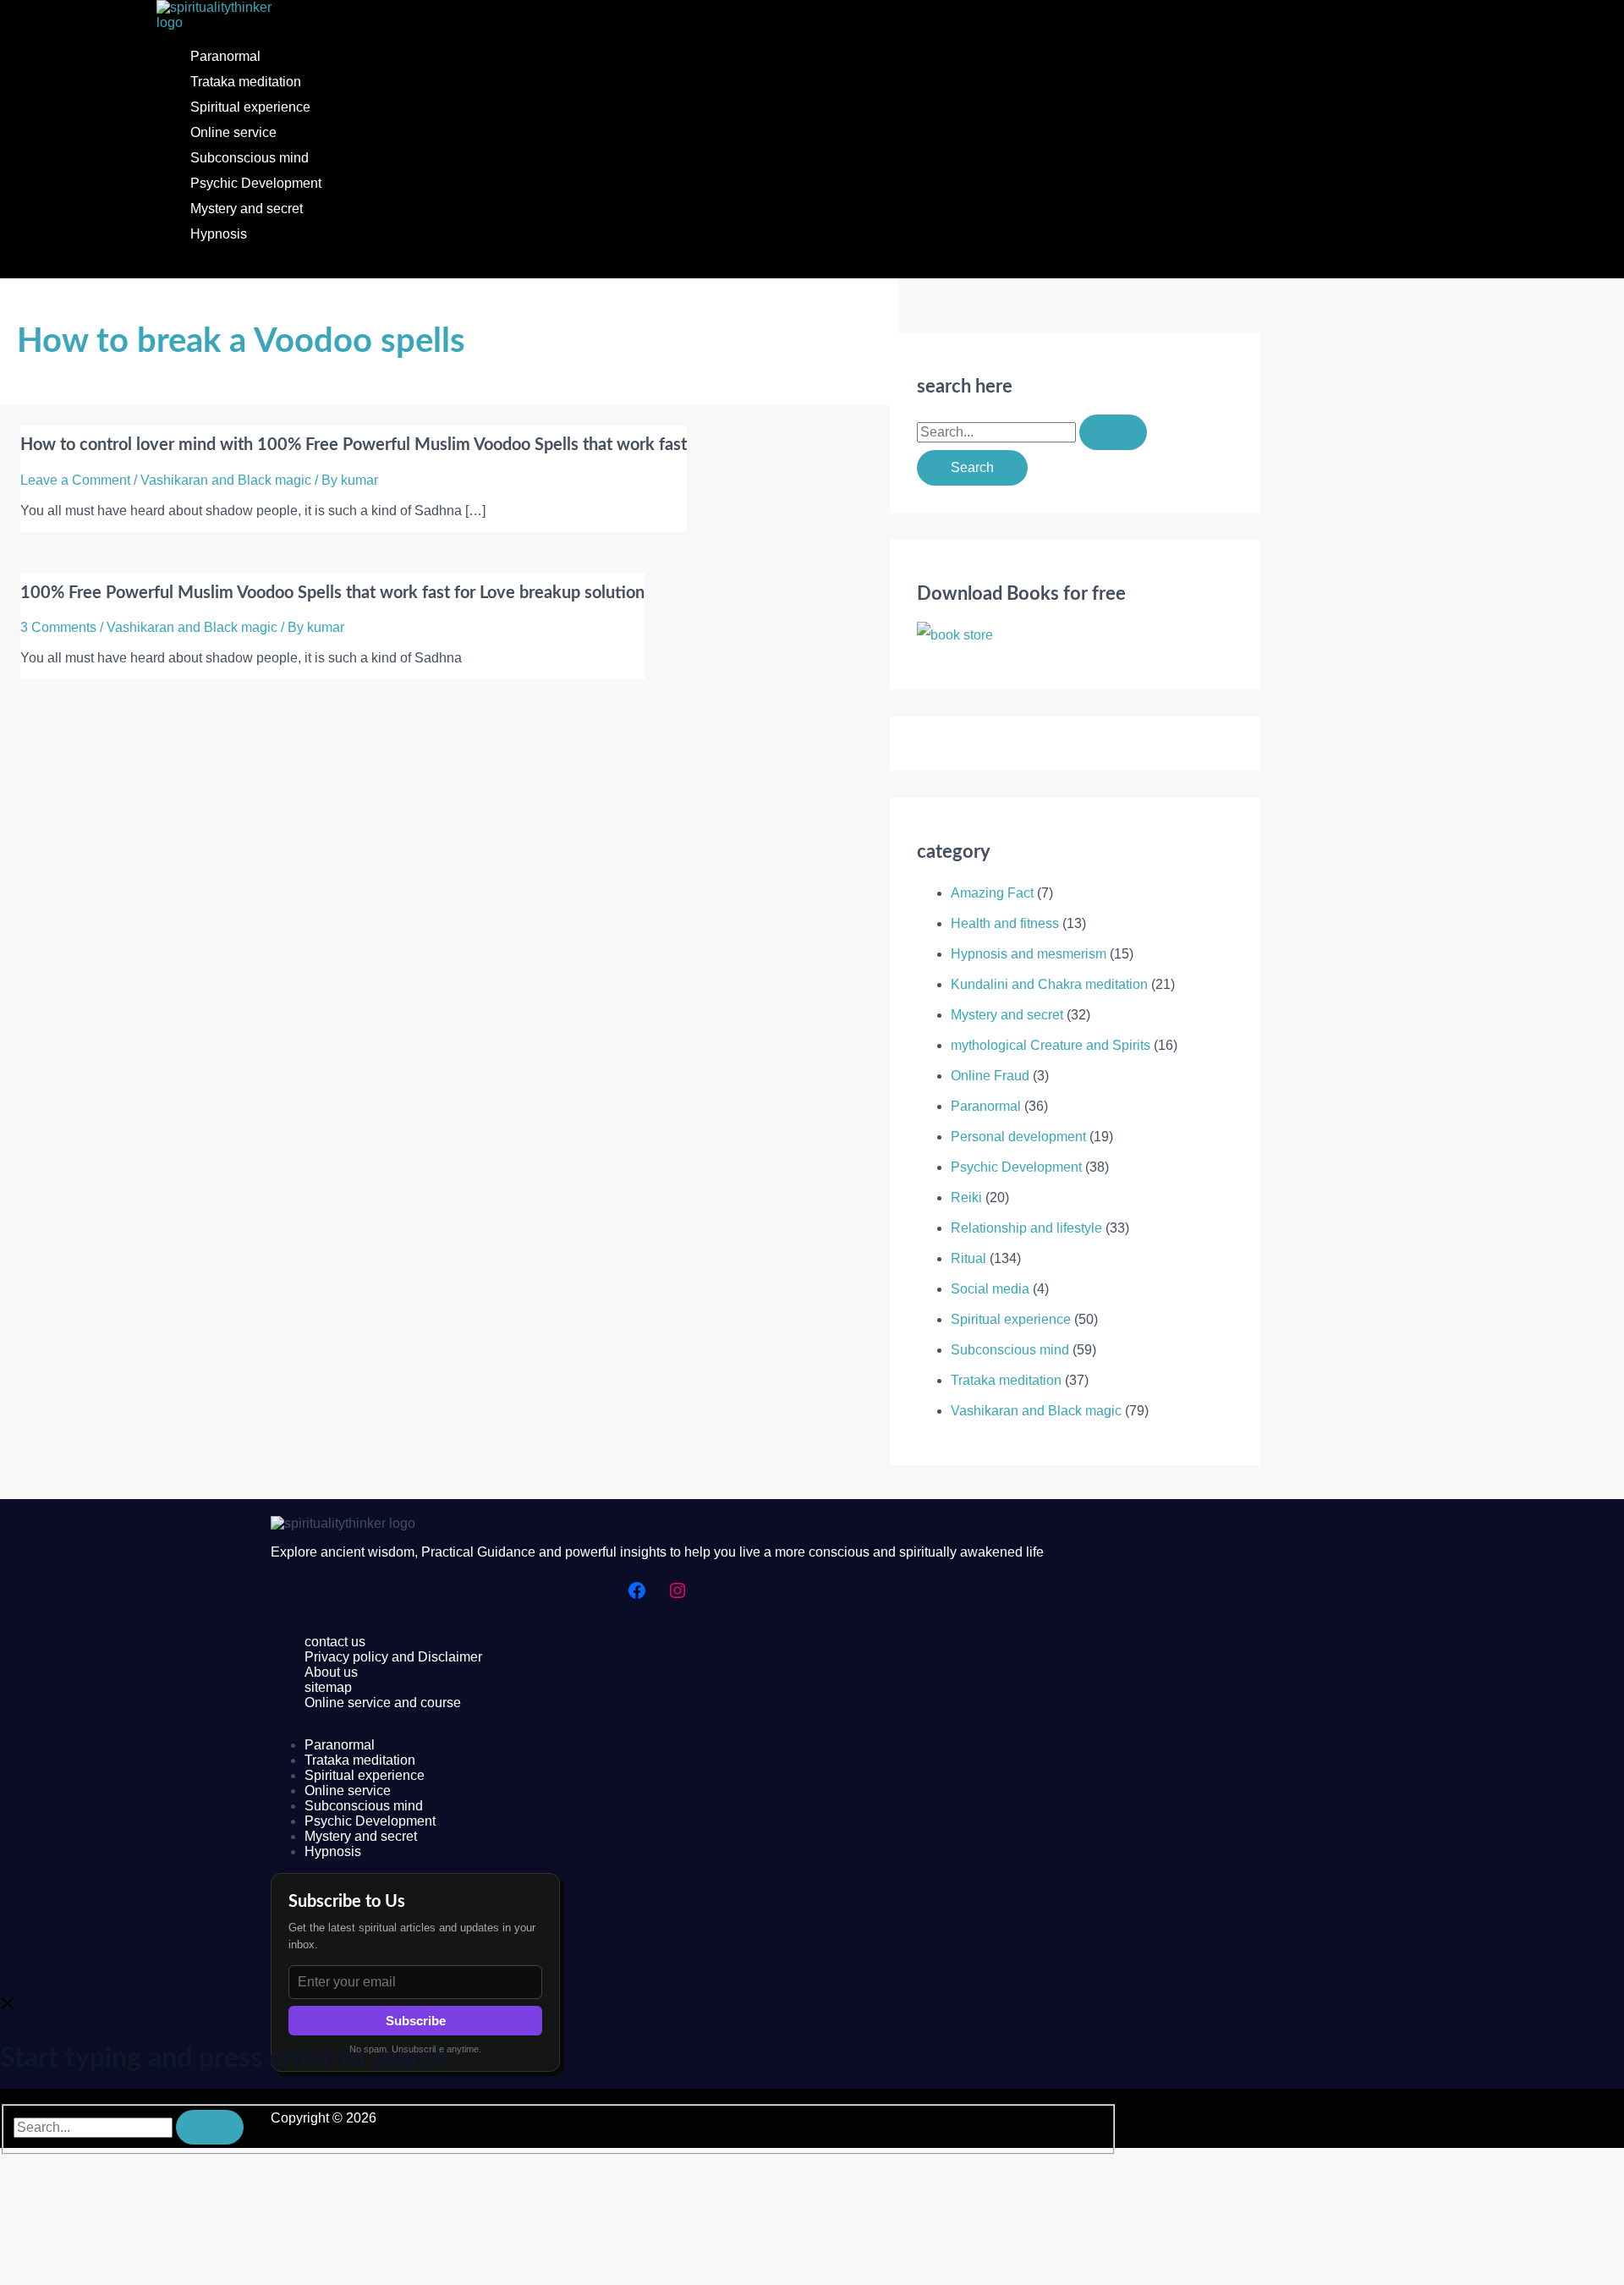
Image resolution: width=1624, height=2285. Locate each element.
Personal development (1018, 1137)
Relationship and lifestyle (1026, 1228)
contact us (335, 1642)
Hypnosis (219, 234)
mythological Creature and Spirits (1051, 1045)
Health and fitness (1005, 923)
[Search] (210, 2127)
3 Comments (58, 627)
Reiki (966, 1197)
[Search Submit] (1113, 432)
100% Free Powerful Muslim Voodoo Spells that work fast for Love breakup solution (332, 593)
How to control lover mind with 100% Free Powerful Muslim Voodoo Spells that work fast (354, 445)
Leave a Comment (75, 480)
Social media (990, 1289)
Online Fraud (990, 1076)
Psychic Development (256, 183)
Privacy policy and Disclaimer (393, 1657)
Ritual (968, 1258)
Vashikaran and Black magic (226, 480)
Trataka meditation (246, 82)
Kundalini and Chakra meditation (1049, 984)
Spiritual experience (250, 107)
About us (331, 1672)
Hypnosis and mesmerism (1029, 954)
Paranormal (225, 56)
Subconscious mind (250, 158)
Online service (233, 132)
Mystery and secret (247, 209)
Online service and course (383, 1703)
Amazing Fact (992, 893)
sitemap (328, 1687)
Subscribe (416, 2021)
